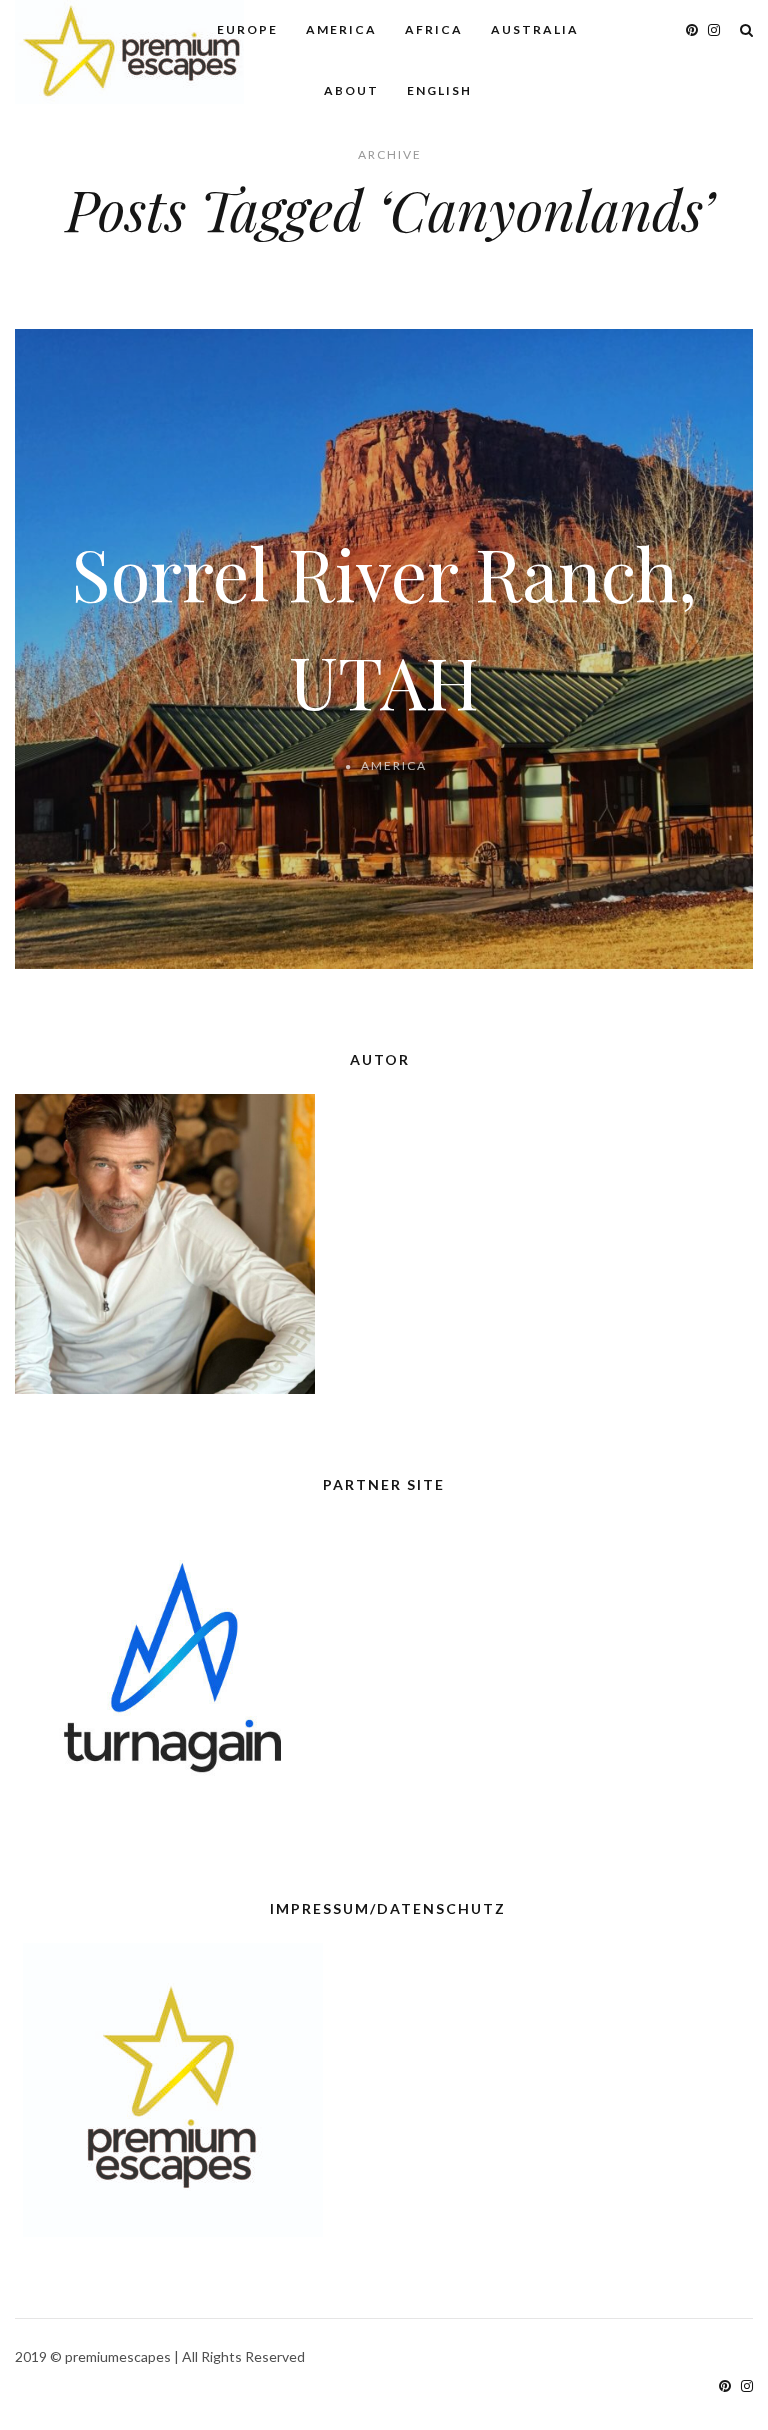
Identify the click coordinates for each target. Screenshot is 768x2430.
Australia (535, 29)
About (351, 90)
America (341, 29)
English (439, 90)
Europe (247, 29)
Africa (434, 29)
